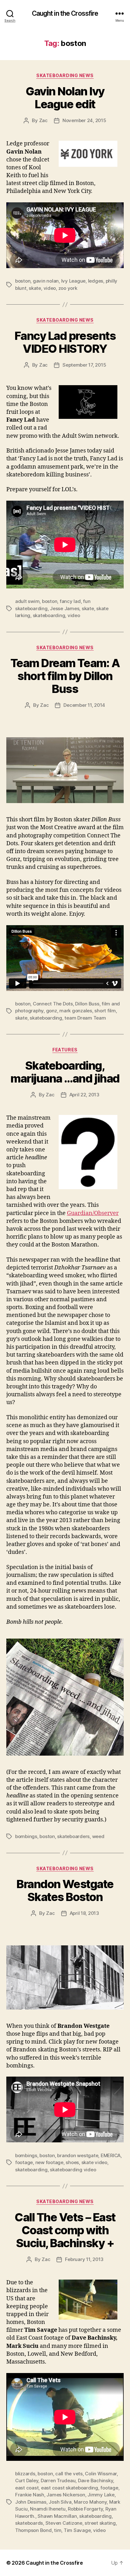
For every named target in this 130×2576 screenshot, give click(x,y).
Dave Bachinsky (95, 2480)
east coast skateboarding (70, 2488)
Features (65, 1050)
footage (24, 2162)
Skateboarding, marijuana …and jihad (65, 1072)
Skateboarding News (65, 75)
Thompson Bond (33, 2530)
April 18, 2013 (84, 1913)
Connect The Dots (53, 1004)
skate (35, 288)
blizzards (25, 2474)
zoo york (68, 288)
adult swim (27, 601)
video (50, 288)
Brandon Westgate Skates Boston (65, 1890)
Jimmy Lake (101, 2495)
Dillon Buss (87, 1004)
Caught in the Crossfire (65, 13)
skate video (94, 2162)
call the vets (69, 2474)
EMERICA (111, 2155)
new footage (49, 2162)
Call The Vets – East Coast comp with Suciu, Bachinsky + (65, 2230)
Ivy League (73, 281)
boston (23, 281)
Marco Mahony (90, 2502)
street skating (100, 2523)
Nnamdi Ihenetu (48, 2509)
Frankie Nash (30, 2495)
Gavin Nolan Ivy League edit (65, 98)
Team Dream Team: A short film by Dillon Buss (65, 676)
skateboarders (73, 1836)
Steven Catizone (64, 2523)
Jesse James (65, 608)
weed (98, 1836)
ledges (96, 281)
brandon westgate (78, 2155)
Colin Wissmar (101, 2474)
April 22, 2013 (84, 1095)
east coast (27, 2488)
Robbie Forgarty (85, 2509)
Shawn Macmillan (57, 2516)
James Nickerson (66, 2495)
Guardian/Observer (93, 1213)
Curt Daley (27, 2480)
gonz (52, 1011)
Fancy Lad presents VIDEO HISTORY (65, 342)
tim (58, 2530)
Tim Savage (77, 2530)
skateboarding (49, 615)
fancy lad (70, 601)
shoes (72, 2162)
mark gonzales (76, 1011)
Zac (43, 120)
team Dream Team (85, 1018)
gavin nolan (46, 281)
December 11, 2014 (84, 705)
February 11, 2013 (84, 2259)
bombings (26, 1836)
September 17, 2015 (84, 365)
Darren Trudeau (58, 2480)
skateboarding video (73, 2170)
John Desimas (31, 2502)
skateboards (29, 2523)
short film (105, 1011)
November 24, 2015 (84, 120)
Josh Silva (60, 2502)
